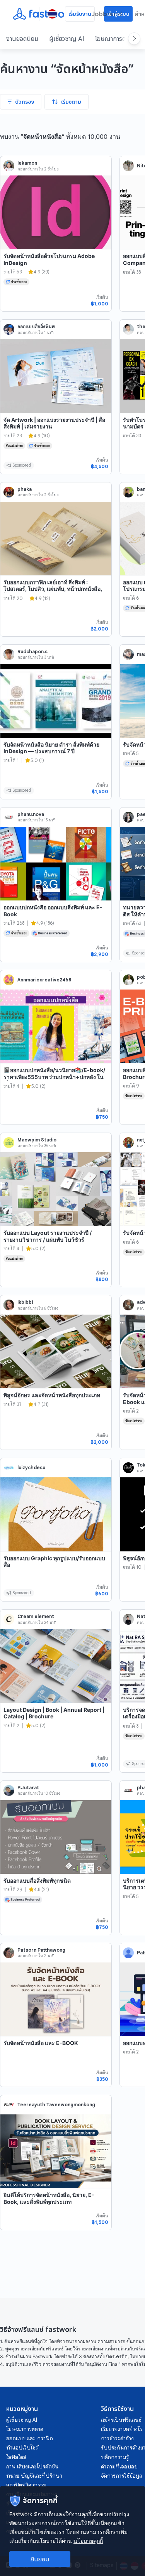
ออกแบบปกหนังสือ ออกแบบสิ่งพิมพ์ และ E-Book (53, 911)
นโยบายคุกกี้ (88, 2541)
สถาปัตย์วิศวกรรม (26, 2485)
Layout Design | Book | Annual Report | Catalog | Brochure (54, 1713)
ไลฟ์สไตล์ (16, 2457)
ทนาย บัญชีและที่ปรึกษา (34, 2476)
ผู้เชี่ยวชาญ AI (67, 39)
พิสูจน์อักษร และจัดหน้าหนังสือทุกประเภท (52, 1395)
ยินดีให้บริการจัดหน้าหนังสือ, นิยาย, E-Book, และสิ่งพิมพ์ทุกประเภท (49, 2198)
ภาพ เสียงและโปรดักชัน (32, 2466)
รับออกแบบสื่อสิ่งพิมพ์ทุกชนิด (37, 1881)
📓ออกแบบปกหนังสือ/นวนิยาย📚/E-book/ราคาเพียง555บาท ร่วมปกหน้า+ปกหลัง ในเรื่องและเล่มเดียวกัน (54, 1077)
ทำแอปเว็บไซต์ (22, 2448)
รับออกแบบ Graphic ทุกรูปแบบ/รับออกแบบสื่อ (54, 1562)
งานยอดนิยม (22, 39)
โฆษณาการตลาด (115, 39)
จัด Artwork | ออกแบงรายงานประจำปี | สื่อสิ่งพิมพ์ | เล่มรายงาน (54, 423)
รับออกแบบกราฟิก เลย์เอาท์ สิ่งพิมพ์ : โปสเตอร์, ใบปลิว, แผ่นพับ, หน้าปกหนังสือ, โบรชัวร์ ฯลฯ (53, 589)
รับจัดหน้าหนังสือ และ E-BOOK (41, 2043)
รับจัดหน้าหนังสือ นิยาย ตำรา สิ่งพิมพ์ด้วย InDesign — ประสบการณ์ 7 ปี (51, 748)
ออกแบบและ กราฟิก (30, 2438)
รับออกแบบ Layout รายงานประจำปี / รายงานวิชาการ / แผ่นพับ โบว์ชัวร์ (48, 1236)
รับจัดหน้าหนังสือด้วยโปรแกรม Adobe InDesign (49, 259)
